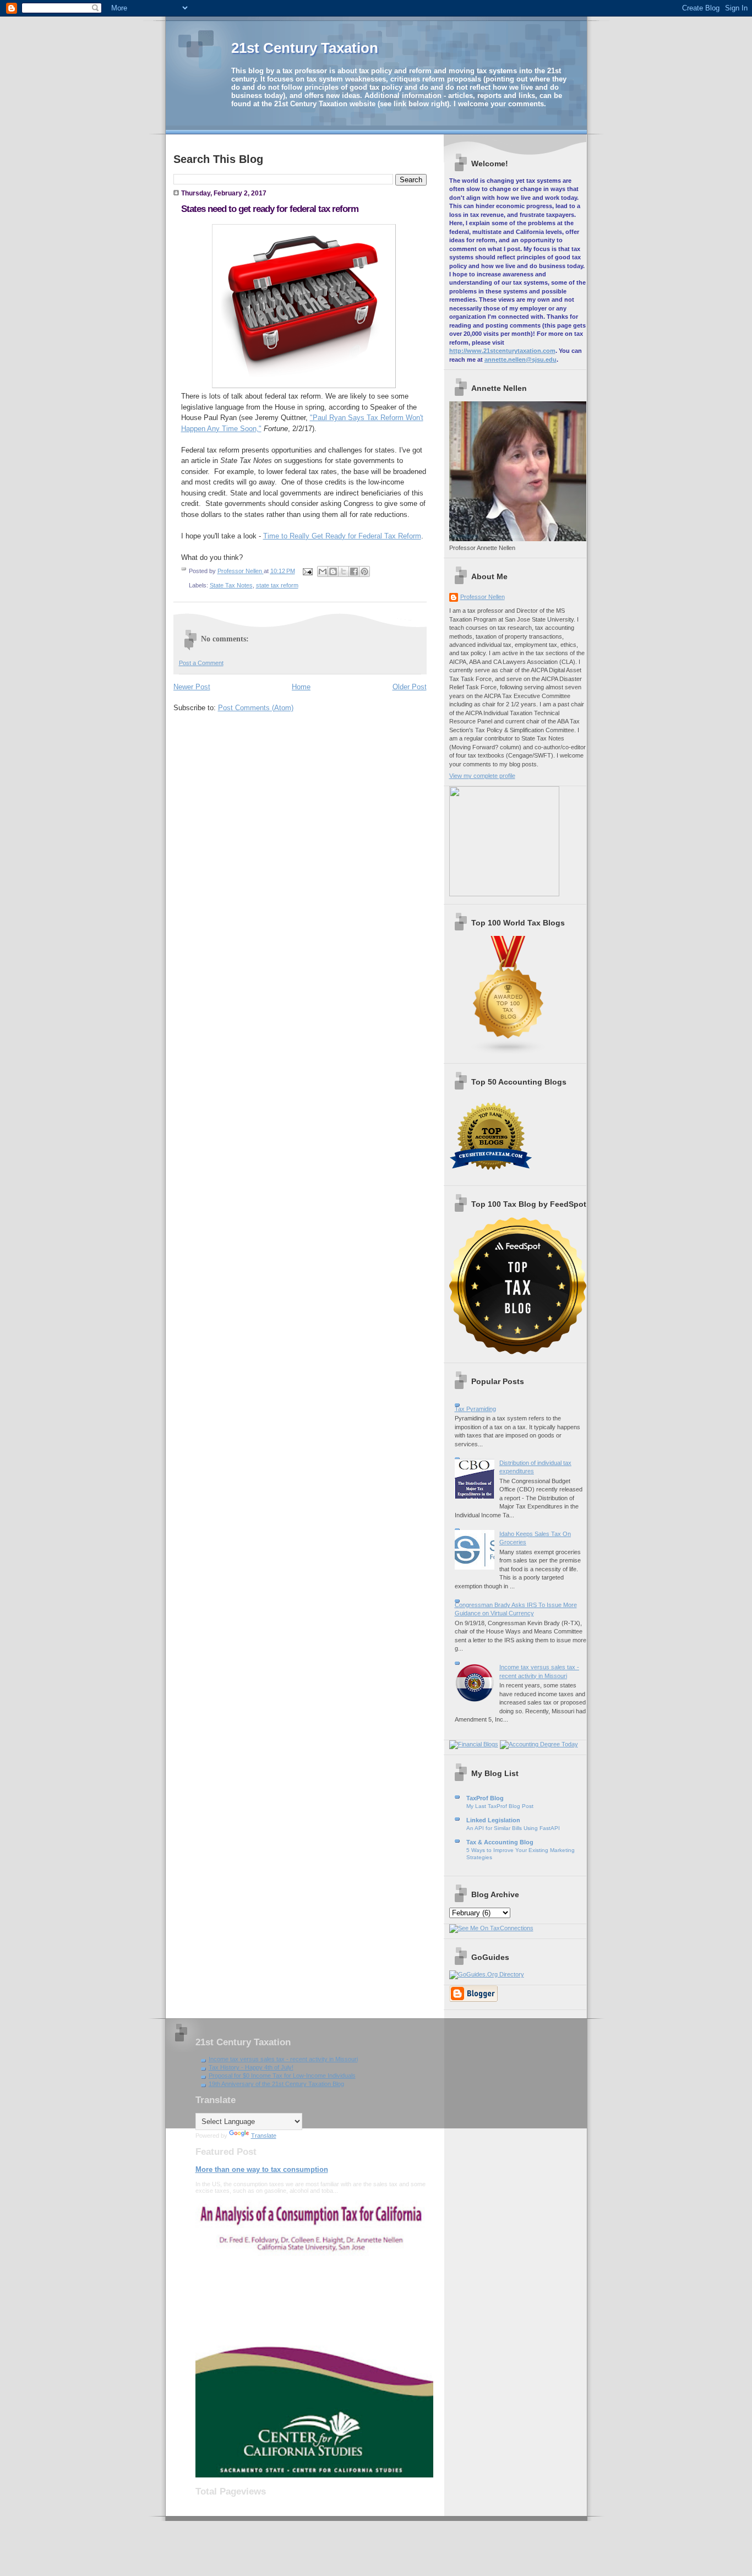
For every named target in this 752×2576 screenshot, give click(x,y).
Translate (264, 2136)
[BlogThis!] (333, 571)
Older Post (410, 687)
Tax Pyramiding (475, 1409)
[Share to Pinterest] (364, 571)
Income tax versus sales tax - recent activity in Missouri (283, 2059)
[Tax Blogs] (509, 1053)
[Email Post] (307, 571)
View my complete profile (482, 776)
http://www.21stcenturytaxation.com (502, 351)
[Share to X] (344, 571)
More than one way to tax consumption (262, 2169)
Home (301, 687)
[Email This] (323, 571)
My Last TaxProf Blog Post (500, 1806)
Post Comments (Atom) (256, 708)
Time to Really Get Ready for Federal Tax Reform (342, 536)
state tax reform (277, 585)
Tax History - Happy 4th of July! (251, 2067)
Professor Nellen (483, 597)
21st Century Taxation (305, 48)
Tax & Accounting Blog (500, 1842)
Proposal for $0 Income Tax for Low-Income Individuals (282, 2076)
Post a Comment (201, 663)
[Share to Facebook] (354, 571)
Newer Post (192, 687)
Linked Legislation (493, 1820)
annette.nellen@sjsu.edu (521, 360)
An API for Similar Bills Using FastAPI (513, 1828)
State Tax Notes (231, 585)
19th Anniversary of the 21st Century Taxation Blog (276, 2084)
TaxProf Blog (485, 1798)
